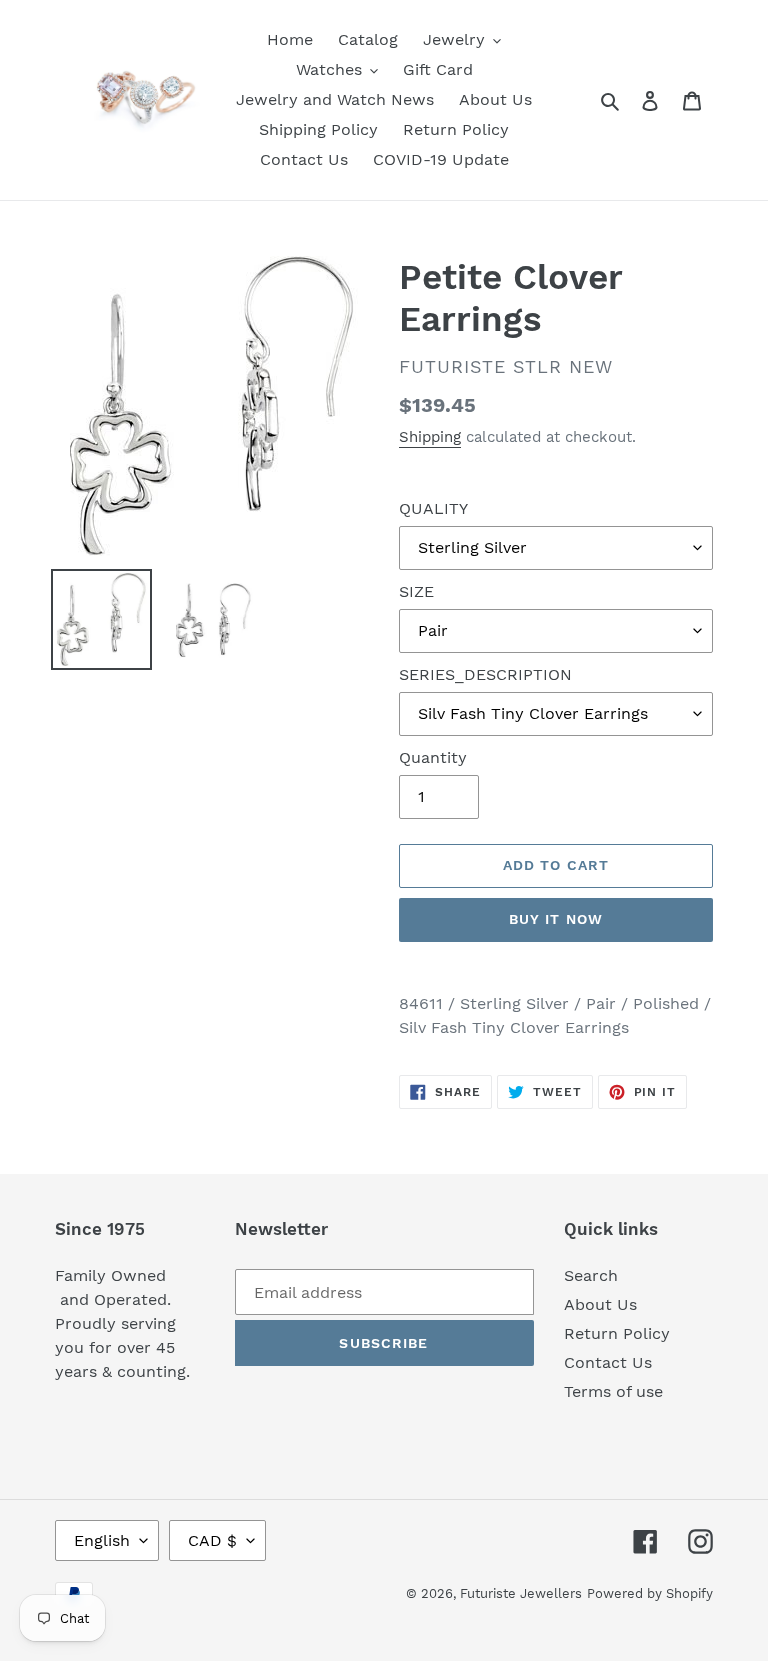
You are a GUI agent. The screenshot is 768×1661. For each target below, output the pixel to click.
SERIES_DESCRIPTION (485, 674)
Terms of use (613, 1391)
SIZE (416, 591)
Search (591, 1275)
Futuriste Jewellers (521, 1593)
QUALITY (433, 508)
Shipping (430, 437)
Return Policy (617, 1333)
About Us (600, 1304)
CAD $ (212, 1540)
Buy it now (556, 919)
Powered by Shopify (650, 1593)
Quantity (433, 757)
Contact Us (608, 1362)
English (102, 1540)
